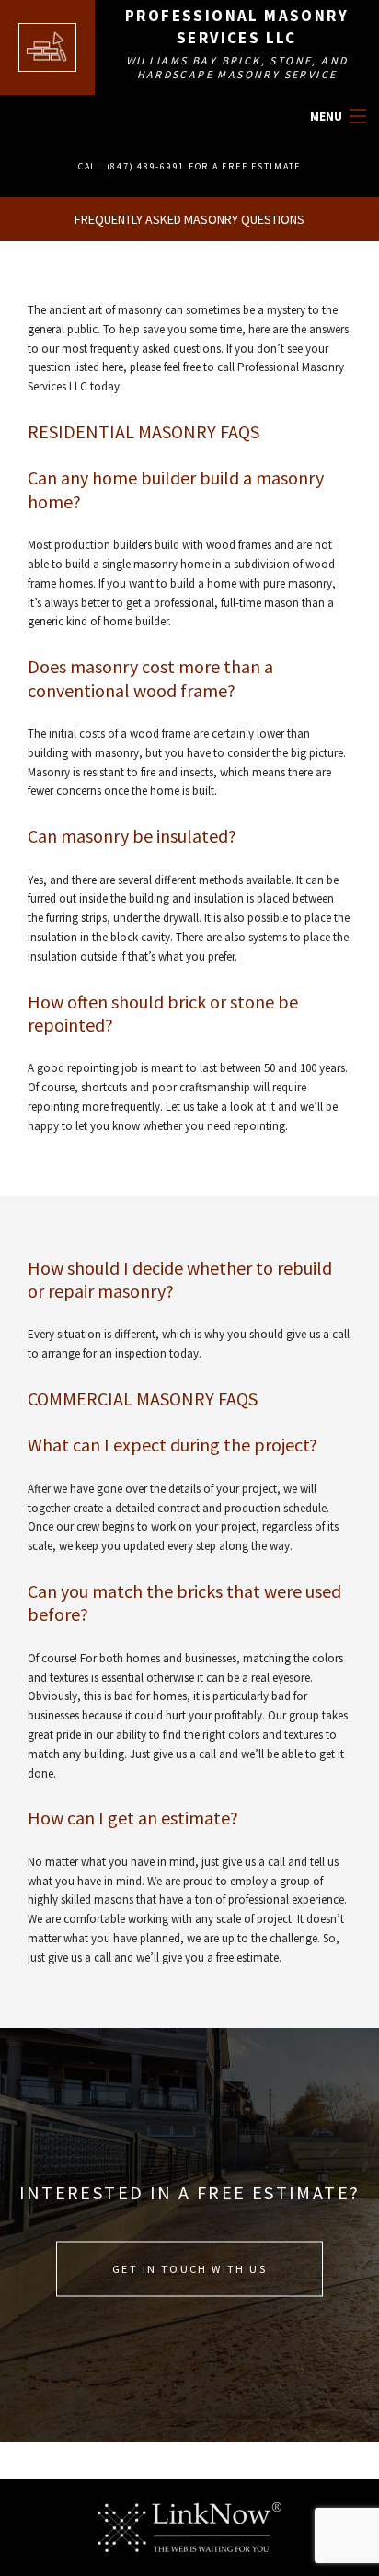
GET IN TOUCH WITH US (189, 2268)
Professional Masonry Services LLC (237, 27)
